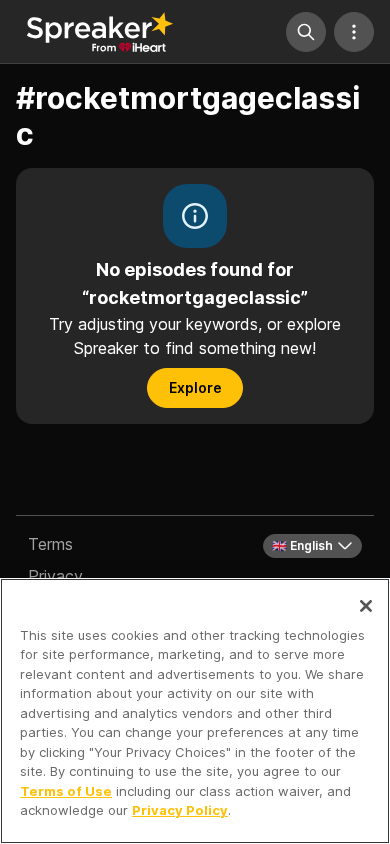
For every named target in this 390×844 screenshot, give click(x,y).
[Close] (366, 606)
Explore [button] (195, 387)
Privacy (55, 576)
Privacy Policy (180, 810)
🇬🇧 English (302, 545)
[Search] (306, 32)
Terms (50, 544)
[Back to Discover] (100, 32)
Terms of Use (66, 791)
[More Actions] (354, 32)
